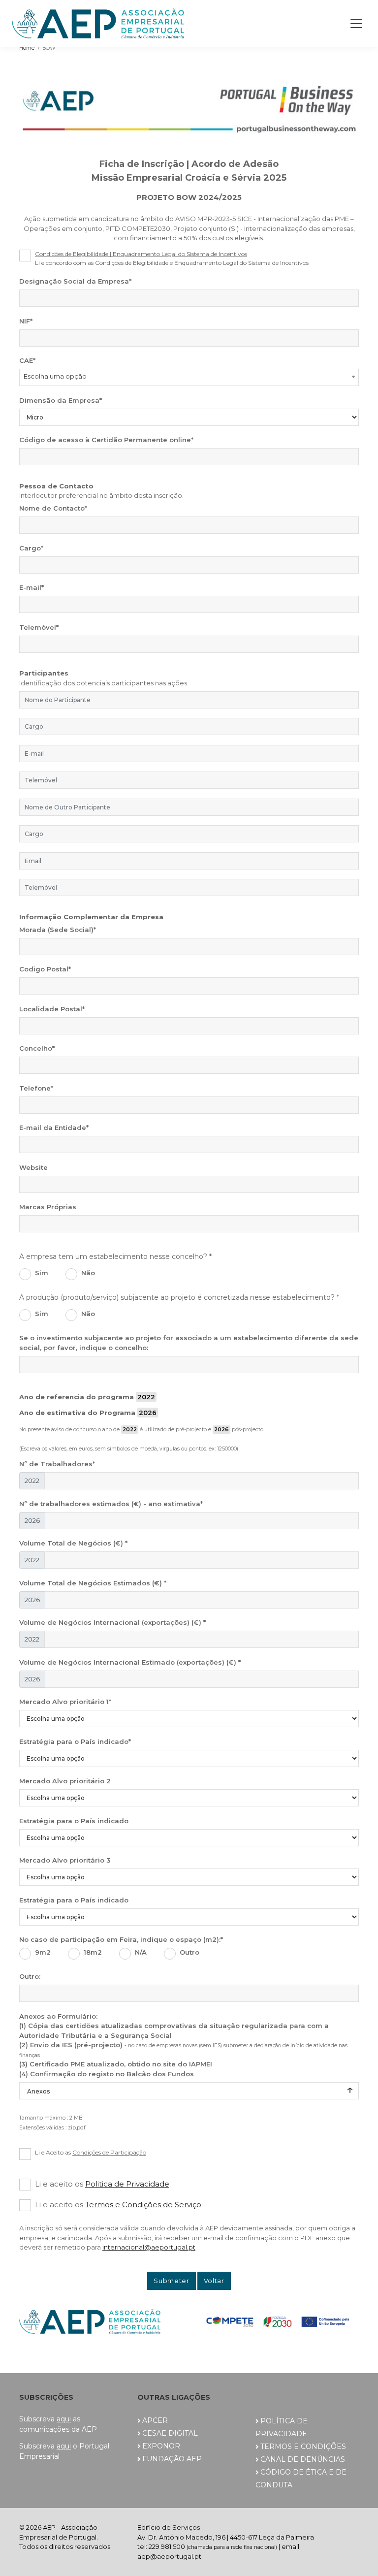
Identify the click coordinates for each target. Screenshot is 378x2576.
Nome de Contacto (53, 508)
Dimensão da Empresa (61, 400)
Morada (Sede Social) (58, 930)
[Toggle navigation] (356, 24)
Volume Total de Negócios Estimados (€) (93, 1583)
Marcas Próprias (48, 1207)
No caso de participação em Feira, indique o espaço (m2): (121, 1939)
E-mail (31, 587)
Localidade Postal (52, 1009)
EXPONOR (161, 2446)
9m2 (43, 1952)
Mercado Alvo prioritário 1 (65, 1702)
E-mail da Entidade (54, 1127)
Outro (189, 1952)
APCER (155, 2420)
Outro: (30, 1976)
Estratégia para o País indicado (75, 1741)
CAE (27, 360)
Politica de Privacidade (127, 2184)
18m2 (93, 1952)
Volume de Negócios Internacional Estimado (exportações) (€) (130, 1662)
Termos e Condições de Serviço (143, 2205)
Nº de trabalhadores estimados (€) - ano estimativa (111, 1504)
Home (27, 48)
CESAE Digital (170, 2433)
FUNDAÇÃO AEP (172, 2459)
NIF (26, 321)
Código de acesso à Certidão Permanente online (106, 440)
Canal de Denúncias (303, 2459)
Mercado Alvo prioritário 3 (65, 1860)
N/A (141, 1952)
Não (88, 1273)
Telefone (36, 1088)
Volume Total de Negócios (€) (73, 1543)
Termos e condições (303, 2447)
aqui (64, 2419)
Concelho (37, 1048)
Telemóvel (39, 627)
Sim (42, 1273)
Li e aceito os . (103, 2184)
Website (33, 1167)
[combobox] (189, 377)
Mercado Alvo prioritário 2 (65, 1781)
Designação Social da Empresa (75, 281)
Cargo (31, 548)
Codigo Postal (45, 969)
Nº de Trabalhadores (57, 1464)
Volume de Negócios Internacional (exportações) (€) (112, 1622)
